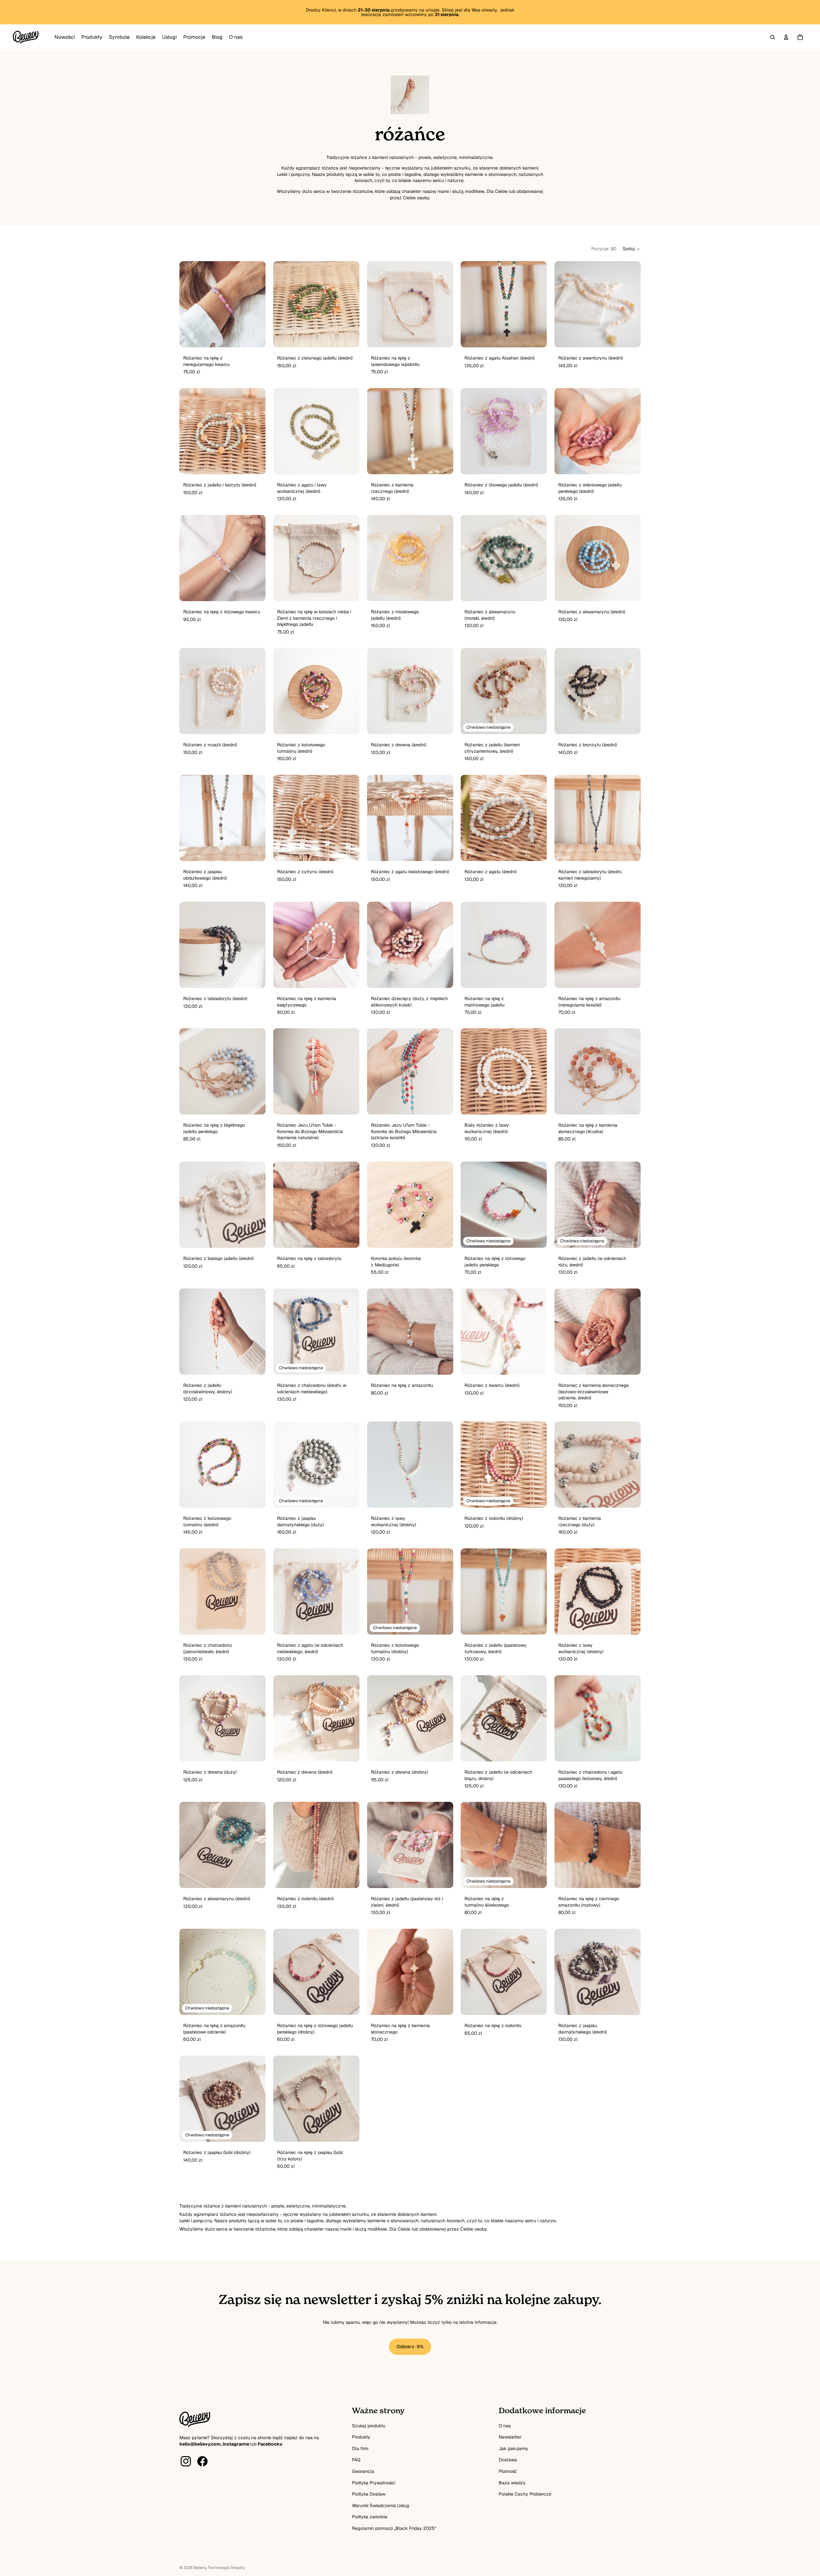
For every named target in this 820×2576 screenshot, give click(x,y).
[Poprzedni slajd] (377, 304)
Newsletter (510, 2564)
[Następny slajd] (443, 304)
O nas (505, 2552)
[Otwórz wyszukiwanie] (773, 37)
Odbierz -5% (410, 2473)
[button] (632, 249)
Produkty (361, 2564)
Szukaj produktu (369, 2552)
